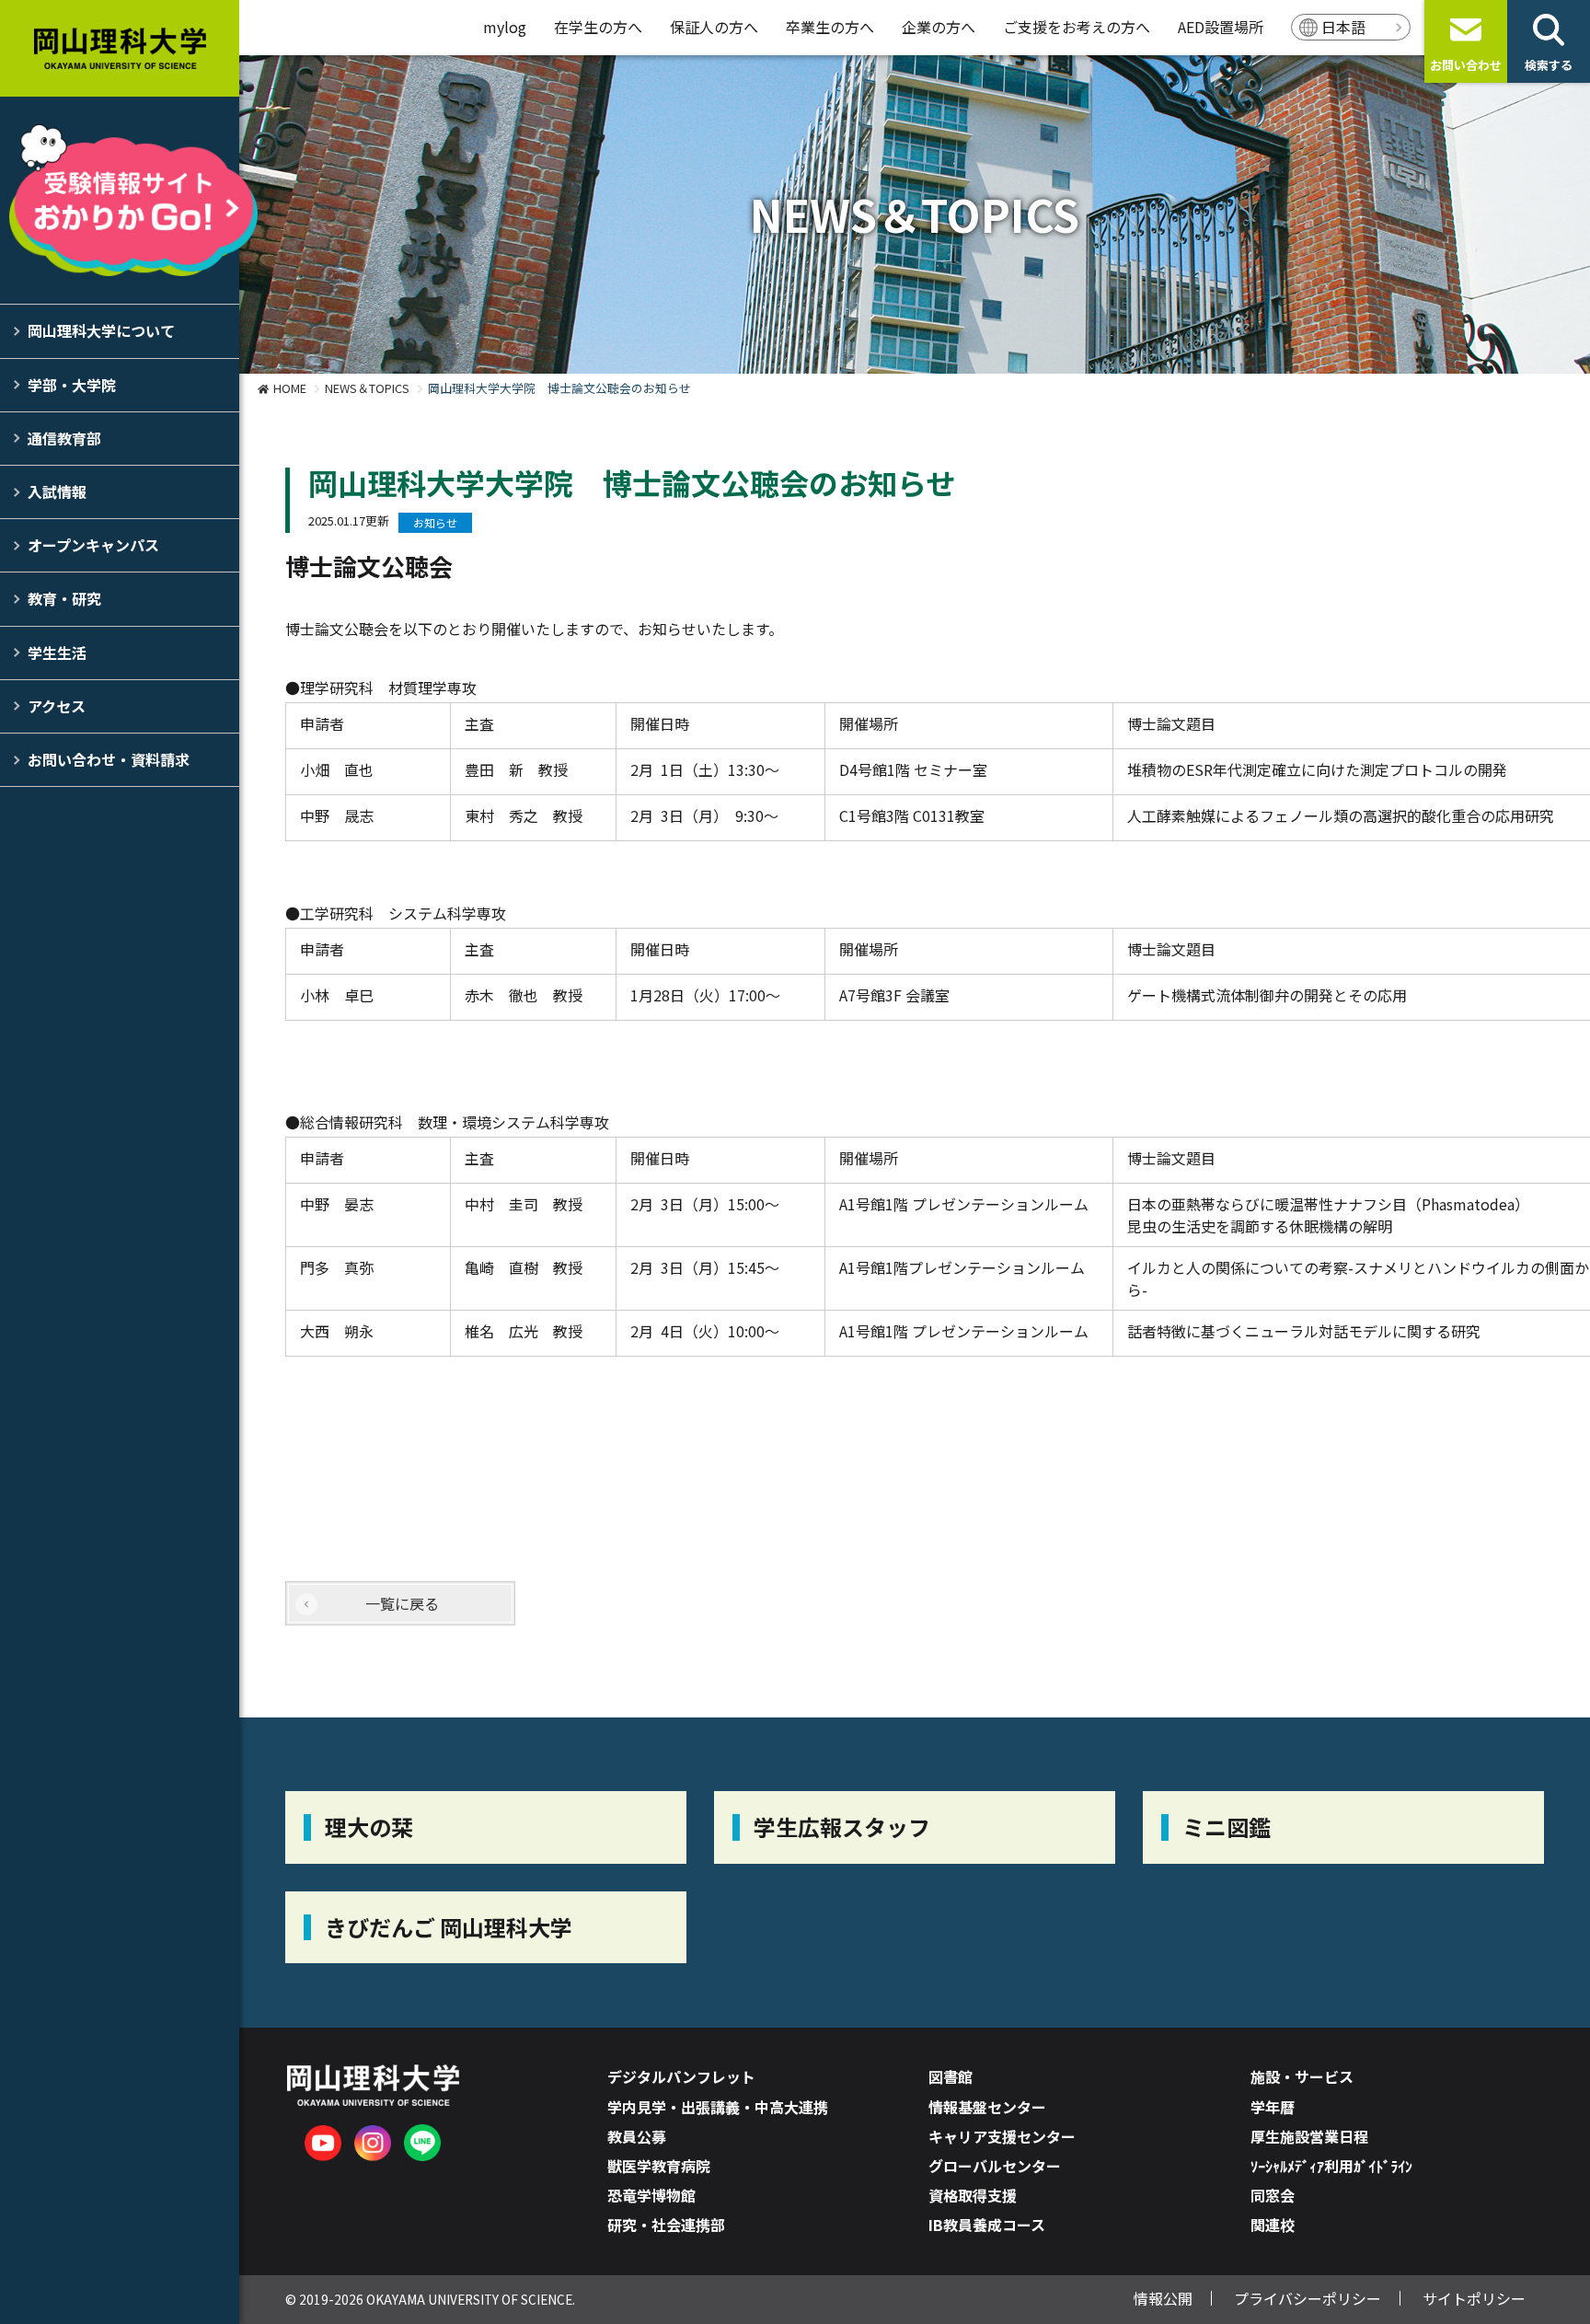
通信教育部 (64, 438)
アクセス (57, 706)
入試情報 (57, 491)
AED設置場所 (1221, 27)
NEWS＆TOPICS (367, 388)
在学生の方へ (598, 27)
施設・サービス (1302, 2076)
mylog (505, 27)
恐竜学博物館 (651, 2195)
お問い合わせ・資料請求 (109, 759)
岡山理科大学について (101, 330)
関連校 (1273, 2225)
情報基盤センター (987, 2107)
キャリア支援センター (1002, 2136)
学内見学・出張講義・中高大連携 (718, 2107)
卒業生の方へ (830, 27)
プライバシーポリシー (1308, 2298)
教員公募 (637, 2136)
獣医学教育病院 (659, 2166)
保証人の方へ (714, 27)
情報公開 (1163, 2298)
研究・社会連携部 (666, 2225)
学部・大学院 (72, 385)
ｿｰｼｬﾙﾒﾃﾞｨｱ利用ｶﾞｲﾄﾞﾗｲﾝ (1331, 2166)
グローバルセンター (995, 2166)
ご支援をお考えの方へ (1077, 27)
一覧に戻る (402, 1603)
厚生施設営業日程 (1309, 2136)
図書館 (951, 2076)
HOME (290, 388)
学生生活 (57, 653)
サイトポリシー (1474, 2298)
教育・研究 (64, 598)
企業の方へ (939, 27)
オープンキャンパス (93, 545)
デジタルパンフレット (681, 2076)
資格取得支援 (973, 2195)
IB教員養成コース (987, 2225)
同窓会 (1273, 2195)
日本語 (1343, 27)
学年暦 (1273, 2107)
